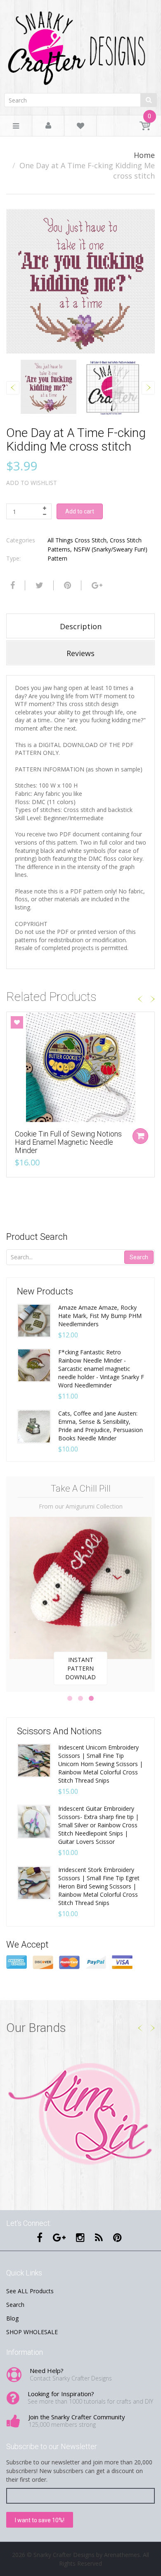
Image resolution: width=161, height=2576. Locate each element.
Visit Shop (81, 2115)
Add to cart (80, 511)
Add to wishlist (32, 483)
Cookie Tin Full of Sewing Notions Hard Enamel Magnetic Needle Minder (68, 1142)
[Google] (96, 585)
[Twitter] (38, 585)
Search (139, 1257)
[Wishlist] (80, 127)
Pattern (57, 558)
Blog (12, 2318)
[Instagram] (80, 2237)
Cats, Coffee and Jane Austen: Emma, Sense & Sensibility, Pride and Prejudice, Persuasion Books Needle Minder (101, 1426)
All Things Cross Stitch (77, 540)
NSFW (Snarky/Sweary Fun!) (110, 549)
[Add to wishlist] (17, 1022)
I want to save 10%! (40, 2520)
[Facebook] (12, 585)
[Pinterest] (117, 2237)
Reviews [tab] (80, 653)
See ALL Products (30, 2291)
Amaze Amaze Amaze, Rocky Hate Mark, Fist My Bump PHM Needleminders (100, 1316)
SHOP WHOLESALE (32, 2332)
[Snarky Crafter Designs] (80, 45)
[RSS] (99, 2237)
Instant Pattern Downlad (80, 1668)
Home (144, 155)
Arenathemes (122, 2555)
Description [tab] (81, 626)
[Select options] (140, 1136)
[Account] (48, 126)
